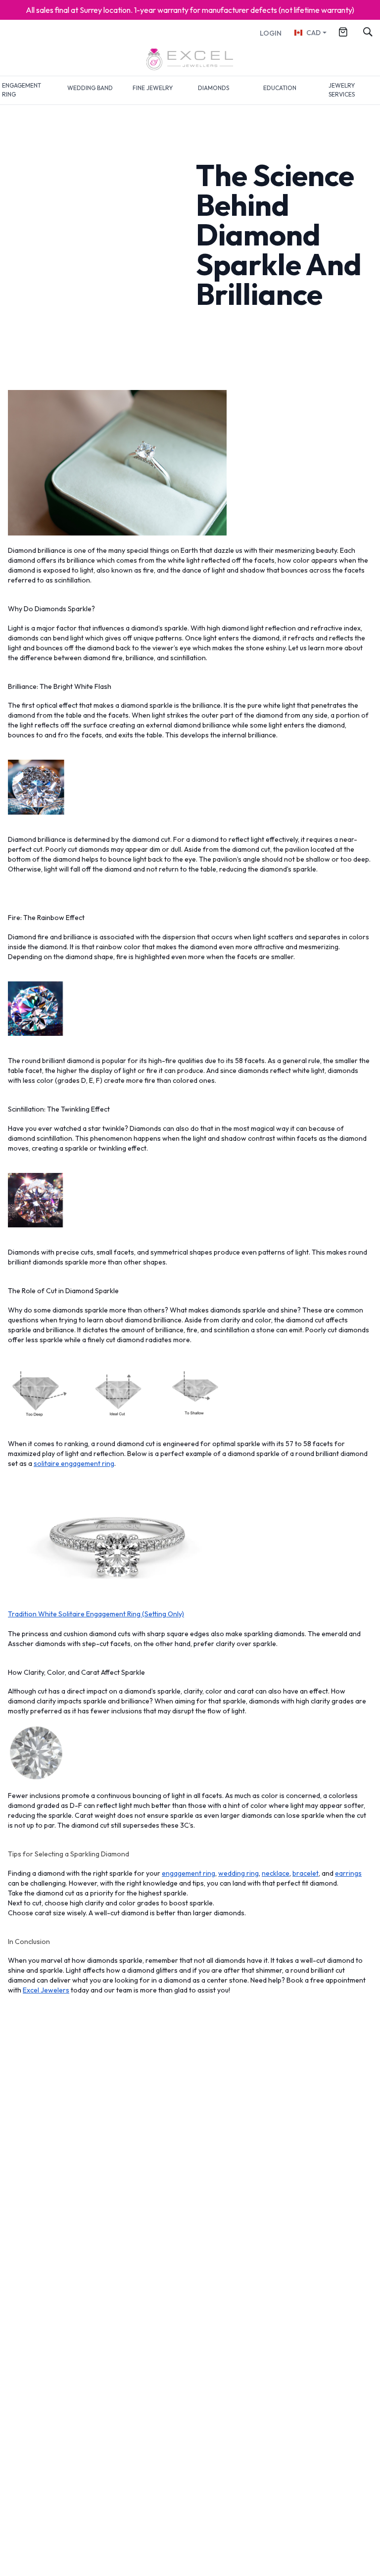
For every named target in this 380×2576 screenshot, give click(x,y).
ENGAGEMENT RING (22, 90)
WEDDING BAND (90, 88)
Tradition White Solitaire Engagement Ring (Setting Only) (96, 1614)
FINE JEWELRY (153, 88)
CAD (313, 33)
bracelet (306, 1873)
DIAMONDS (214, 88)
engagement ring (189, 1873)
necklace (276, 1873)
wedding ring (238, 1873)
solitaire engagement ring (74, 1463)
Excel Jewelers (46, 1990)
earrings (348, 1873)
